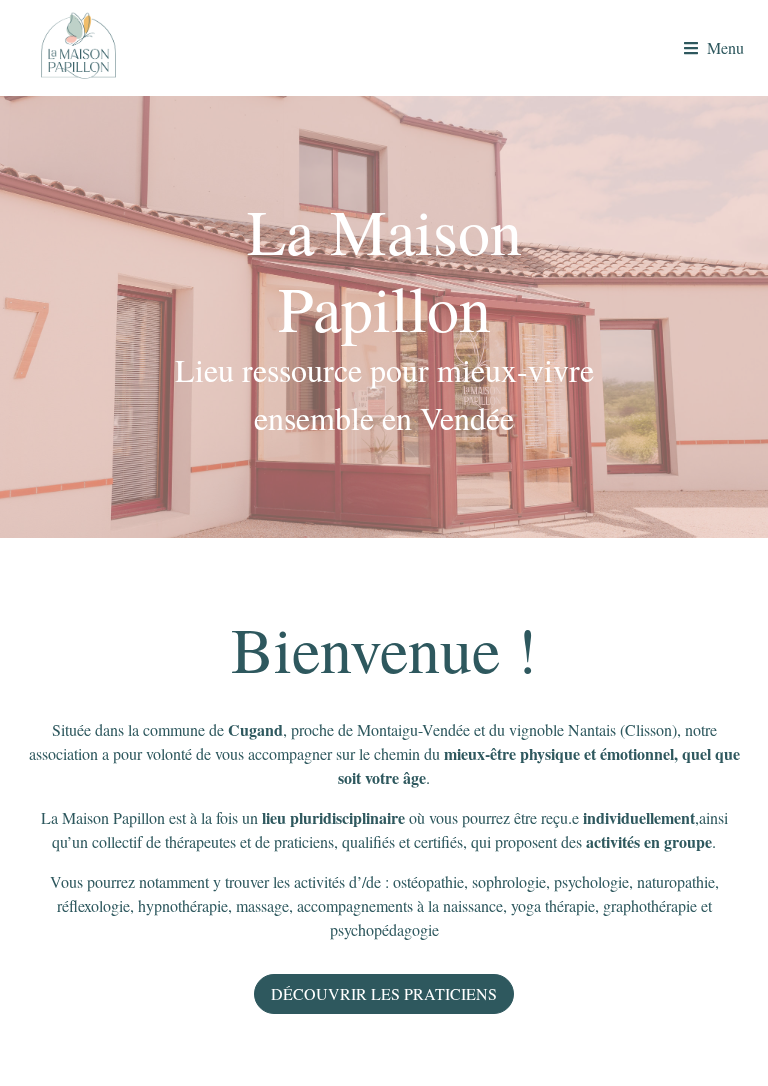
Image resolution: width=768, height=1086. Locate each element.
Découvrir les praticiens (384, 993)
